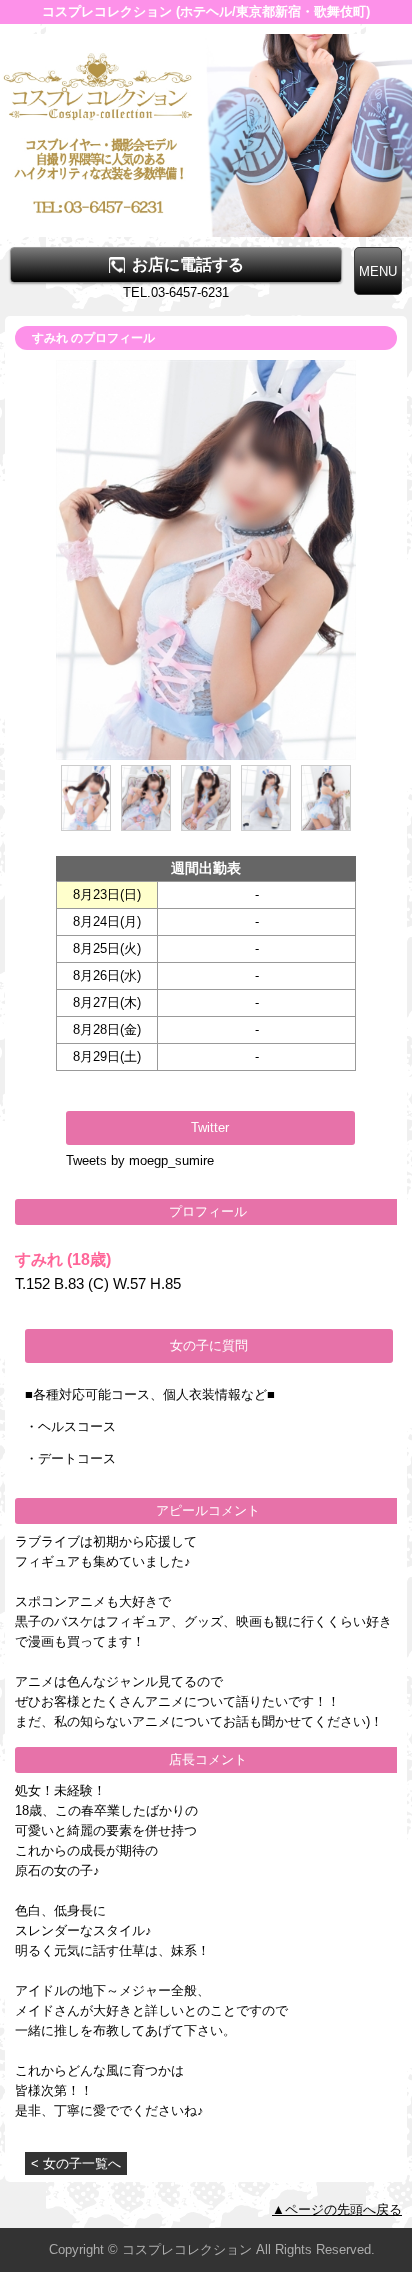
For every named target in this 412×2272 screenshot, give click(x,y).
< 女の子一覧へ (76, 2163)
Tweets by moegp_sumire (140, 1160)
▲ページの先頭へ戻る (337, 2209)
